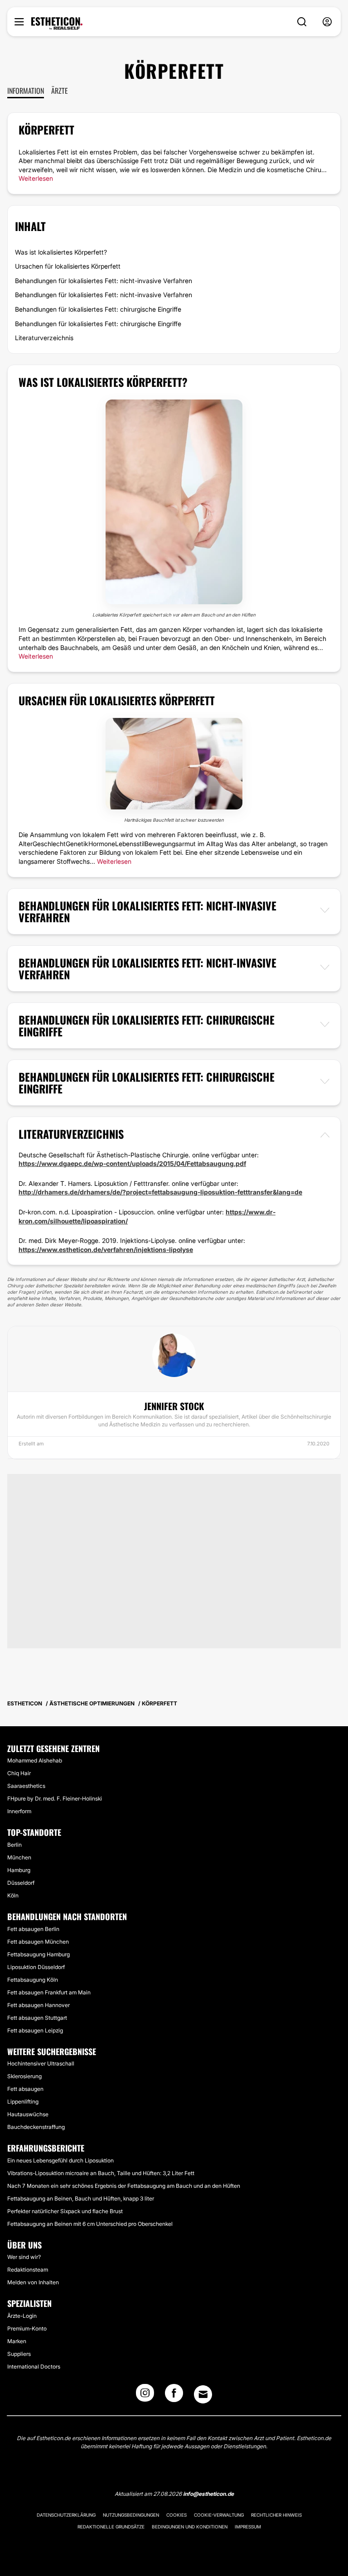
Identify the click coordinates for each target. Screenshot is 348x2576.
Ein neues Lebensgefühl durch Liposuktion (60, 2160)
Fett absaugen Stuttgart (37, 2018)
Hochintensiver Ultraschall (41, 2063)
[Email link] (203, 2394)
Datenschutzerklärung (66, 2515)
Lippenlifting (23, 2102)
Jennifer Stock (174, 1406)
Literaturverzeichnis (44, 338)
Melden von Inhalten (33, 2282)
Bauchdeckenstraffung (36, 2127)
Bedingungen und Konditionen (190, 2527)
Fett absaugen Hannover (39, 2005)
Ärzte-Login (22, 2316)
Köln (13, 1895)
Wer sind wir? (24, 2257)
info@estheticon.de (208, 2494)
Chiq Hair (19, 1773)
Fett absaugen (25, 2089)
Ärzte (60, 91)
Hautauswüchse (28, 2114)
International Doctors (34, 2367)
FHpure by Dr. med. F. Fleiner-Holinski (55, 1798)
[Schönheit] (57, 24)
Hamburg (19, 1870)
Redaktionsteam (28, 2270)
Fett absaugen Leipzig (35, 2030)
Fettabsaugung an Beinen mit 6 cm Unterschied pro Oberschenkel (90, 2224)
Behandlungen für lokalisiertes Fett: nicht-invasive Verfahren (104, 281)
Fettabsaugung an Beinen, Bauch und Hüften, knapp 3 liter (81, 2198)
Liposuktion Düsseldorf (36, 1967)
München (19, 1857)
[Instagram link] (145, 2396)
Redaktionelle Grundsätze (111, 2527)
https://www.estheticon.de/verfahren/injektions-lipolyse (106, 1249)
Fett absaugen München (38, 1942)
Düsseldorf (21, 1883)
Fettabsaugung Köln (33, 1980)
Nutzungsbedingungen (131, 2515)
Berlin (14, 1845)
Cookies (176, 2515)
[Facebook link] (174, 2396)
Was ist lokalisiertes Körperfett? (61, 252)
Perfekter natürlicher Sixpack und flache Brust (65, 2211)
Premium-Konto (27, 2328)
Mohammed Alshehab (35, 1760)
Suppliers (19, 2354)
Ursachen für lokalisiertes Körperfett (68, 266)
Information (26, 91)
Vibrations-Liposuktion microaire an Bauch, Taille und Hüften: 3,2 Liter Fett (101, 2173)
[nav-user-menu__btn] (327, 22)
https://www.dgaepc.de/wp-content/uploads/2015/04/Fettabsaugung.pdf (132, 1163)
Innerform (19, 1811)
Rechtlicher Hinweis (276, 2515)
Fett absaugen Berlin (33, 1929)
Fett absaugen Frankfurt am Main (49, 1992)
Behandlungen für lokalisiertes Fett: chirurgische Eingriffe (98, 309)
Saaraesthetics (26, 1786)
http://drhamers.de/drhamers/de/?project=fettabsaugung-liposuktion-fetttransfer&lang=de (160, 1192)
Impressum (248, 2527)
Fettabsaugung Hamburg (39, 1954)
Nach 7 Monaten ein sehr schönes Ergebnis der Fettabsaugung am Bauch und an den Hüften (124, 2186)
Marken (17, 2341)
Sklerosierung (24, 2076)
